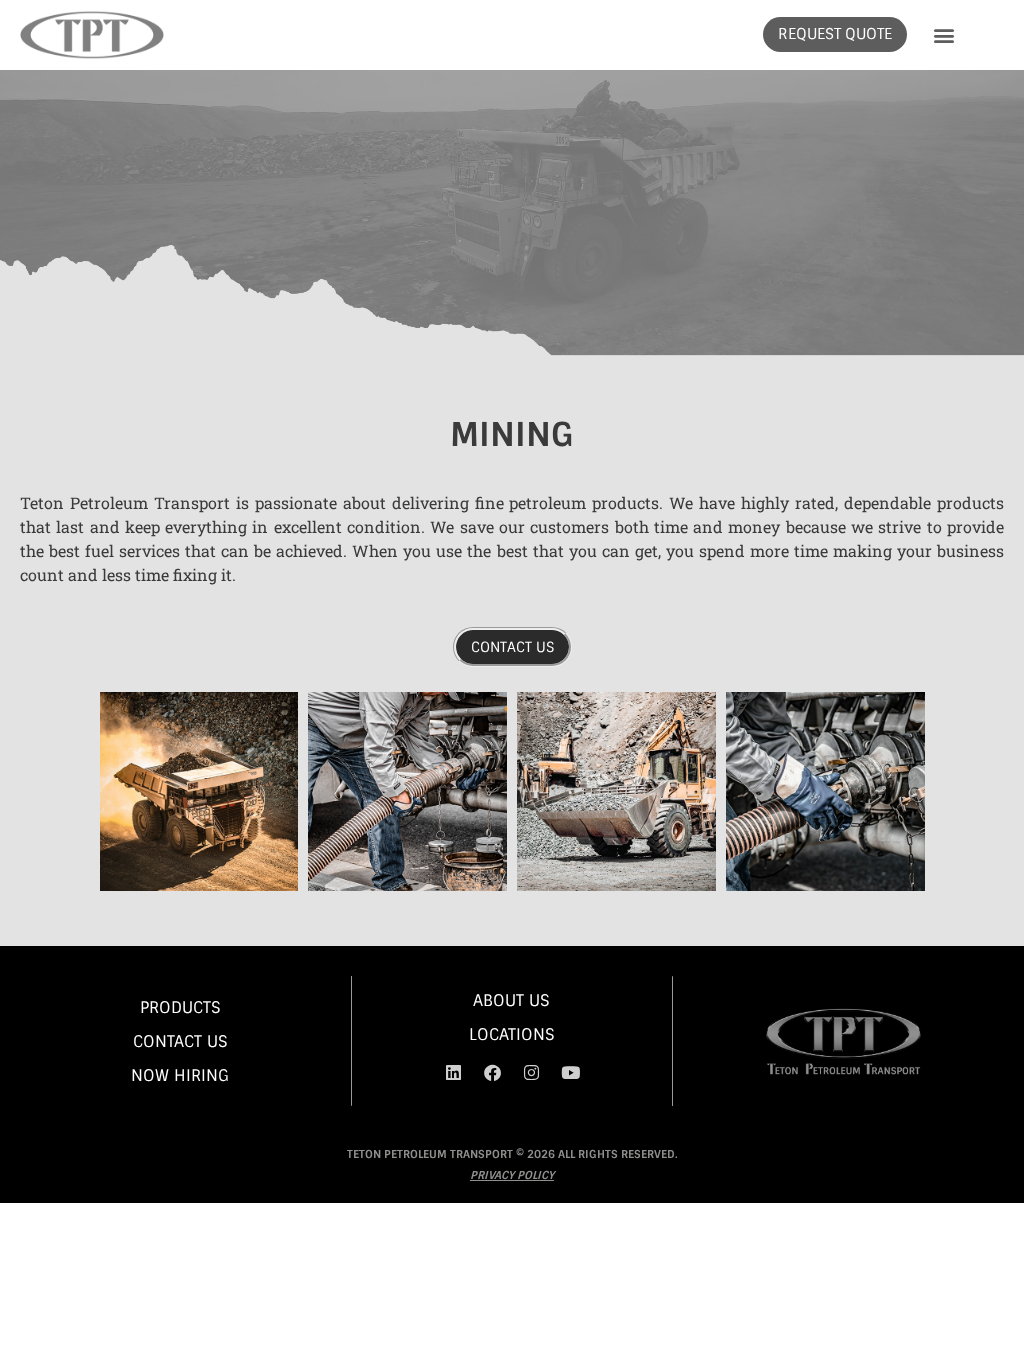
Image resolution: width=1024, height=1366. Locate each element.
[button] (943, 34)
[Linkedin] (453, 1073)
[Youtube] (570, 1073)
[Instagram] (531, 1073)
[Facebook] (492, 1073)
